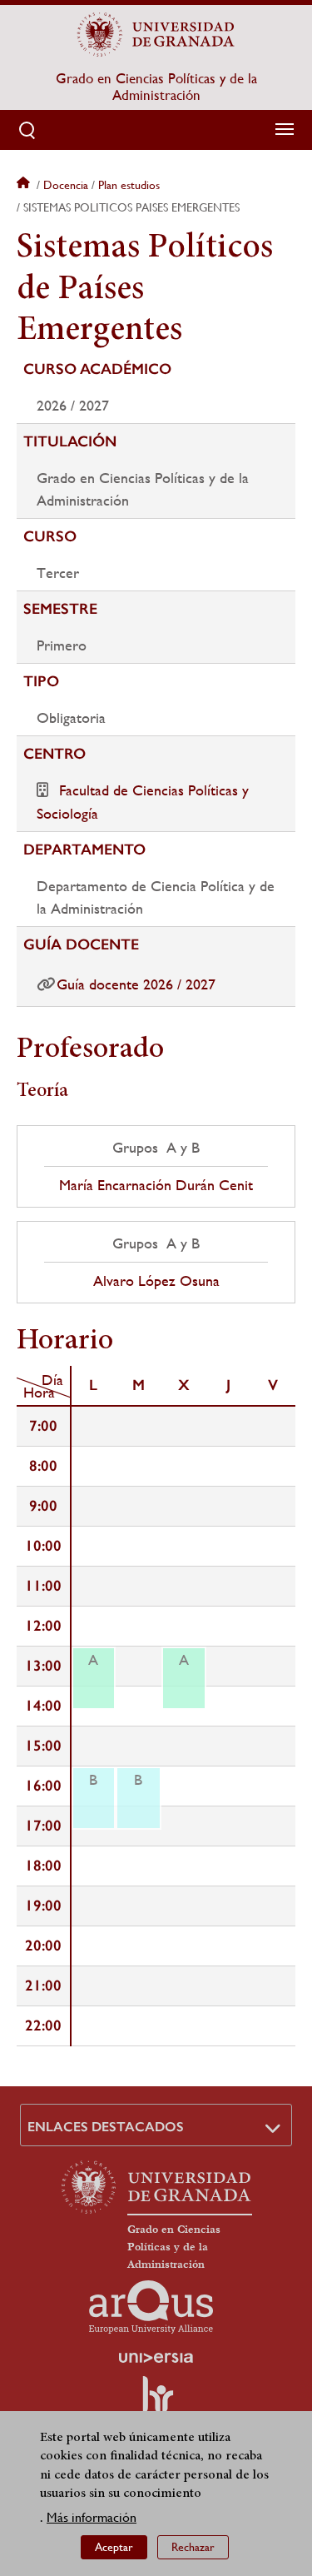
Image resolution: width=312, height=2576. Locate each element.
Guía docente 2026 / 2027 (136, 984)
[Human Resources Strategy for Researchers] (156, 2402)
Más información (92, 2517)
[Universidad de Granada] (156, 34)
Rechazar (193, 2547)
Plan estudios (129, 185)
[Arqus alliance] (151, 2307)
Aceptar (114, 2547)
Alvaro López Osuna (156, 1281)
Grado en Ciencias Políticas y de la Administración (156, 87)
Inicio (25, 185)
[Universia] (156, 2358)
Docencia (66, 185)
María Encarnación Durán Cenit (156, 1185)
